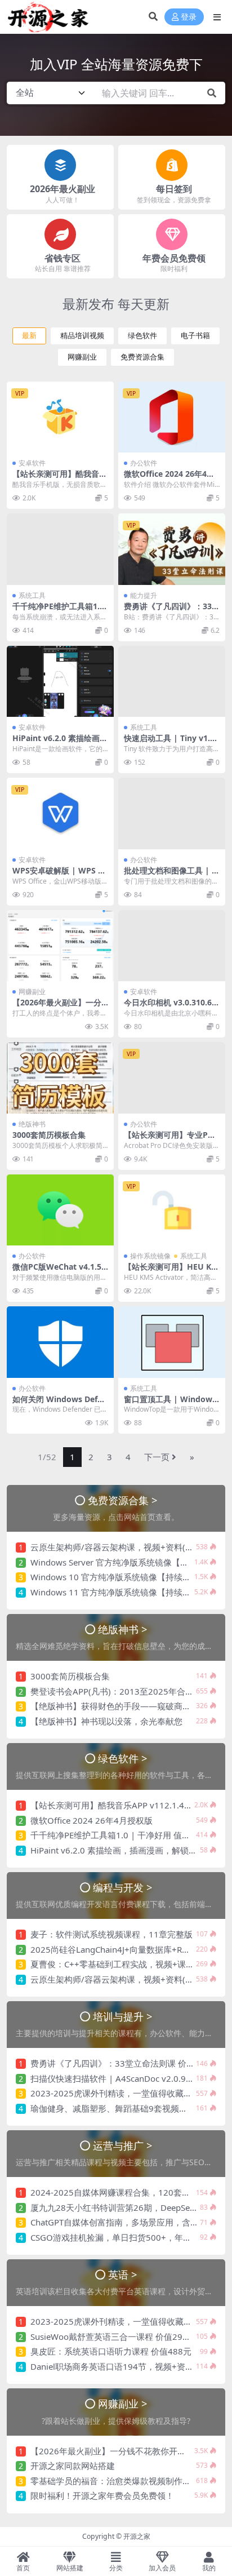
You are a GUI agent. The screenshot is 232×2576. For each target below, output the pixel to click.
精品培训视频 (82, 336)
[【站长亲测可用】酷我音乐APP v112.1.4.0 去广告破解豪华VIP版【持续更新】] (60, 417)
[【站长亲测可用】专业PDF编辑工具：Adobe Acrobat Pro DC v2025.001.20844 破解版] (172, 1078)
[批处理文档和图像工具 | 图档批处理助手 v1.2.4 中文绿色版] (172, 813)
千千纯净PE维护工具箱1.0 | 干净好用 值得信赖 (58, 611)
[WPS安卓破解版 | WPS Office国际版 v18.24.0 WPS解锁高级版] (60, 813)
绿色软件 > (123, 1758)
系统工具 (32, 595)
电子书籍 (195, 336)
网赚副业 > (123, 2403)
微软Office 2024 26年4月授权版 (169, 478)
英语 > (123, 2274)
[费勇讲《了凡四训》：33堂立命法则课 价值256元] (172, 549)
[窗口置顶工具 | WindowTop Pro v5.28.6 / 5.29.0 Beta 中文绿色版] (172, 1342)
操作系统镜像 (150, 1256)
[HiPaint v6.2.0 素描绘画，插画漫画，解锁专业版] (60, 682)
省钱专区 (63, 258)
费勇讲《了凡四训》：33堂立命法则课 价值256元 (172, 611)
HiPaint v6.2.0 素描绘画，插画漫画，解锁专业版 (60, 743)
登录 (189, 17)
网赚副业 (82, 357)
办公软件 (144, 463)
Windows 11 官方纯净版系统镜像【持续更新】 (119, 1592)
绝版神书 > (123, 1629)
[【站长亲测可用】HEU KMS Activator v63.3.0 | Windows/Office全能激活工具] (172, 1210)
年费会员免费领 (174, 258)
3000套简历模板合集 (49, 1135)
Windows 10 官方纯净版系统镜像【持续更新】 (119, 1577)
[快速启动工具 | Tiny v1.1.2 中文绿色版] (172, 682)
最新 (29, 336)
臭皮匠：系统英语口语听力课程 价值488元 (111, 2351)
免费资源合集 (142, 357)
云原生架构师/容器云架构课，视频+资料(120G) (120, 1547)
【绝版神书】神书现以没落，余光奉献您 (106, 1721)
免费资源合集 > (123, 1500)
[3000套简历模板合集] (60, 1078)
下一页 (157, 1457)
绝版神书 (32, 1124)
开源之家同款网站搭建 (73, 2466)
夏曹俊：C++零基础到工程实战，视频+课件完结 (121, 1964)
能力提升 (144, 595)
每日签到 (174, 189)
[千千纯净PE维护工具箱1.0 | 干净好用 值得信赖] (60, 549)
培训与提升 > (123, 2016)
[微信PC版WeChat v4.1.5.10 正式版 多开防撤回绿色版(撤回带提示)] (60, 1210)
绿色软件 (142, 336)
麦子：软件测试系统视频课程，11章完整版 (111, 1934)
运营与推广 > (123, 2145)
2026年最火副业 (63, 189)
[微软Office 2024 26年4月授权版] (172, 417)
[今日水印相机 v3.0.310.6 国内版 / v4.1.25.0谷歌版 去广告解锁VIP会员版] (172, 946)
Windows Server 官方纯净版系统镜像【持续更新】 (126, 1562)
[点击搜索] (212, 93)
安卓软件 (32, 463)
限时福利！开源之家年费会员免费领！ (102, 2495)
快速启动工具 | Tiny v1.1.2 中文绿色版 (170, 743)
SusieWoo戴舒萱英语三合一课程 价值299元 (113, 2336)
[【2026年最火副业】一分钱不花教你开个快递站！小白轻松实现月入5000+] (60, 946)
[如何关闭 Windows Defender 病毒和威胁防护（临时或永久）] (60, 1342)
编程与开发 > (123, 1887)
